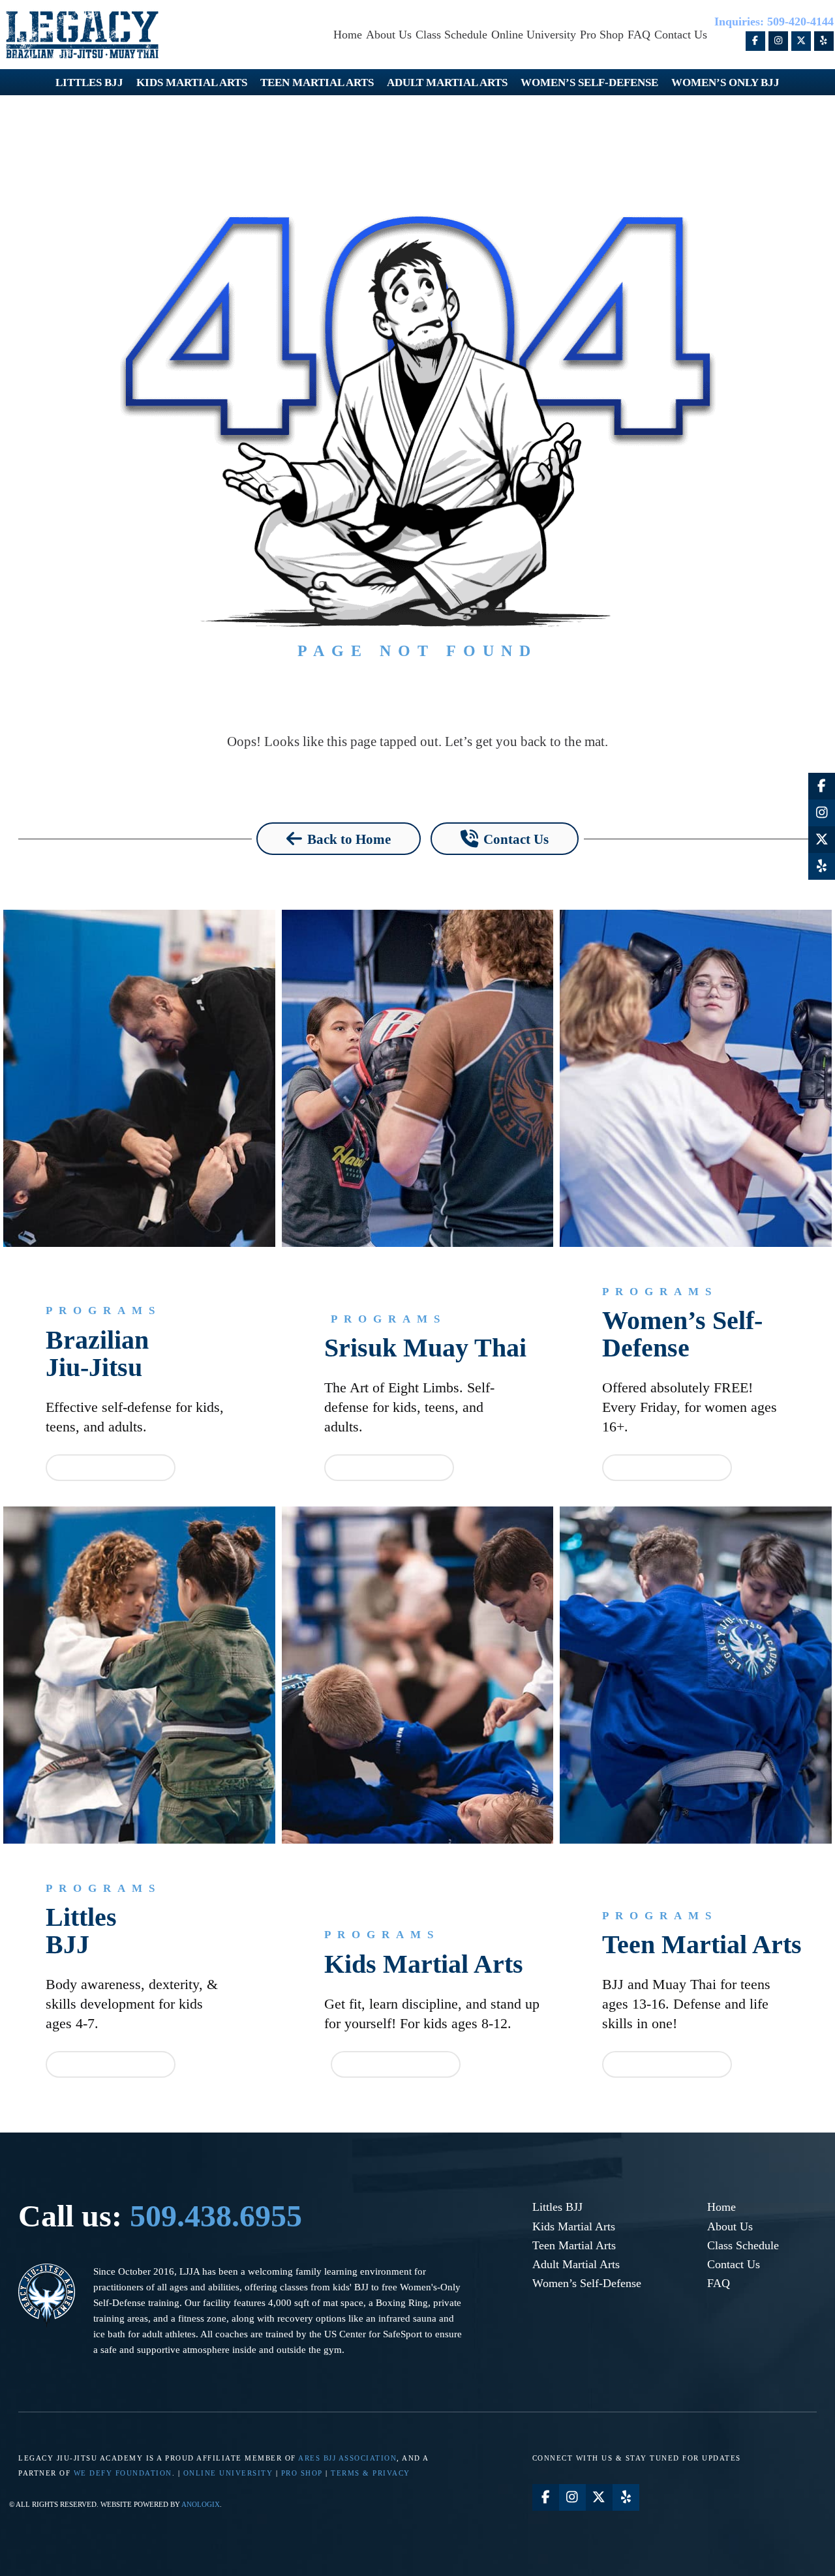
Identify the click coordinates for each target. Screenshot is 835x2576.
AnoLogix (201, 2504)
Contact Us (734, 2264)
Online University (228, 2473)
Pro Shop (302, 2473)
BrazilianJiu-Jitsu (97, 1354)
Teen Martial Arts (702, 1945)
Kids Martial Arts (424, 1964)
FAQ (719, 2283)
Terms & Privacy (371, 2473)
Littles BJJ (557, 2207)
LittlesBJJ (81, 1931)
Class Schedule (743, 2245)
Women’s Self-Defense (682, 1334)
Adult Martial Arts (576, 2264)
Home (721, 2207)
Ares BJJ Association (347, 2458)
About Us (730, 2226)
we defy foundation (123, 2473)
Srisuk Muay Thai (425, 1348)
